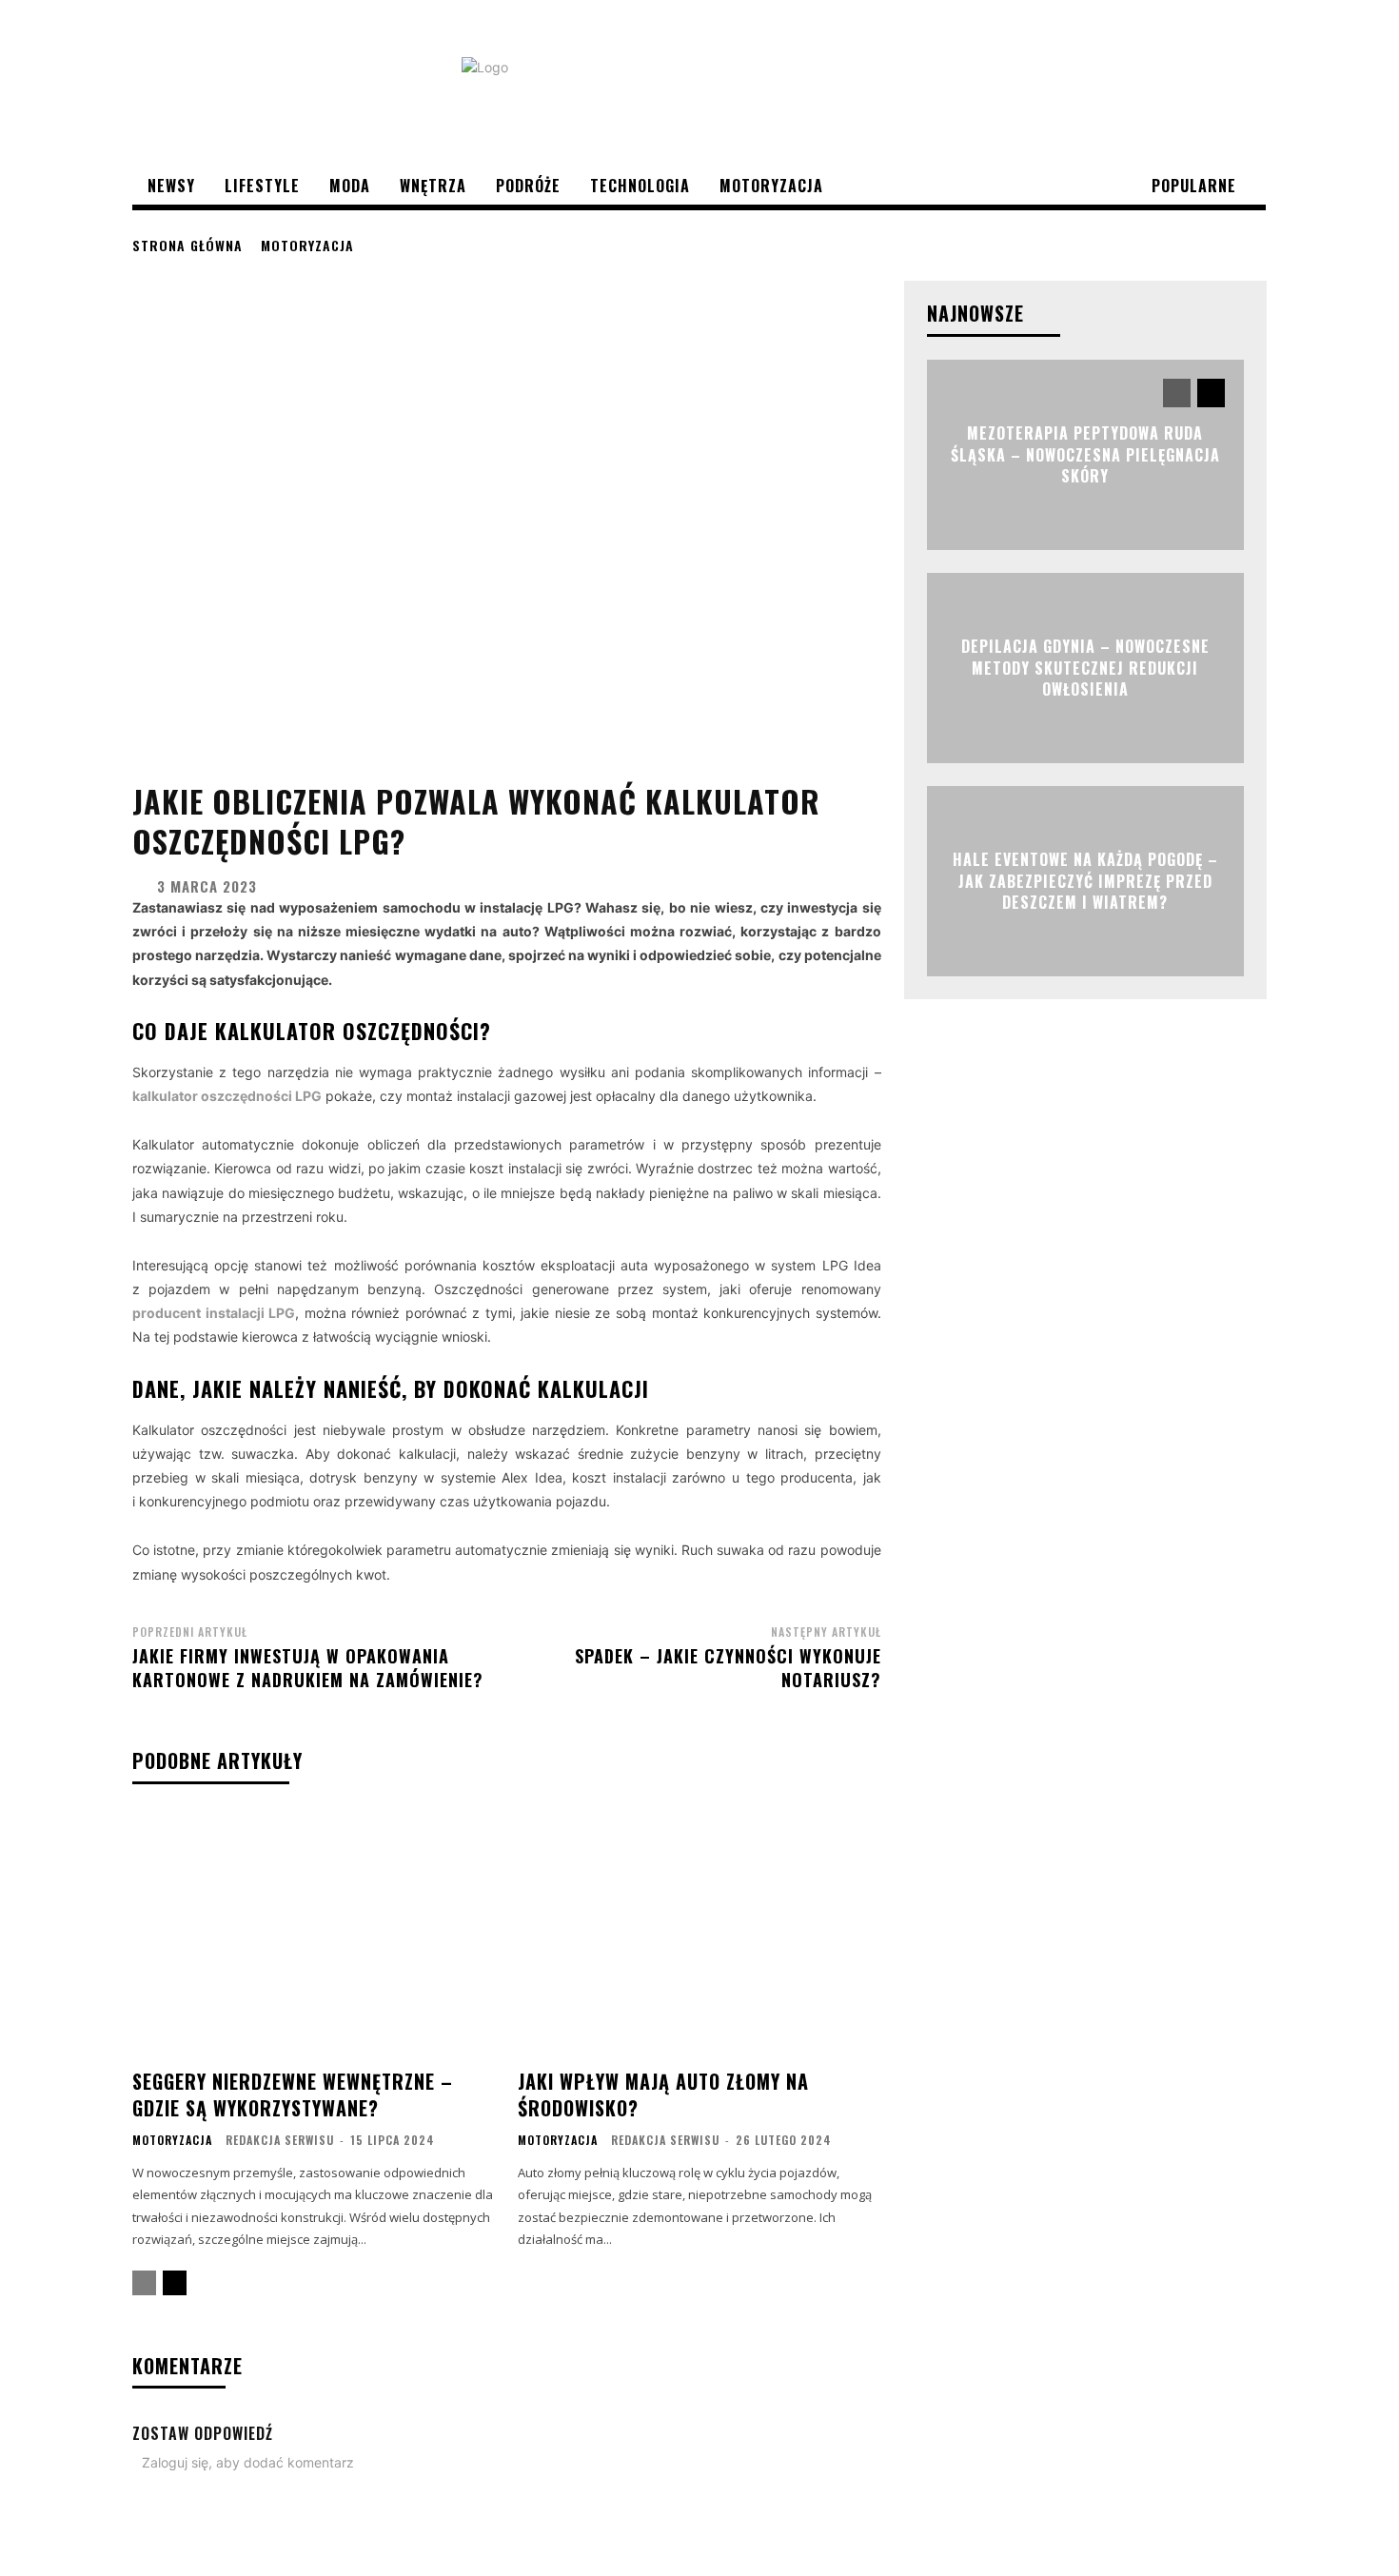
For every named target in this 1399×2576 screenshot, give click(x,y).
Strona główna (187, 245)
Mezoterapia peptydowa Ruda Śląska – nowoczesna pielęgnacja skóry (1085, 455)
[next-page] (175, 2283)
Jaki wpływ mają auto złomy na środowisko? (663, 2094)
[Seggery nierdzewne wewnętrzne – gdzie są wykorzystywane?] (314, 1934)
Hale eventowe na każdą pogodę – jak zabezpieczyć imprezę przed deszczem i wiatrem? (1085, 882)
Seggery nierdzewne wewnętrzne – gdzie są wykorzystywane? (293, 2094)
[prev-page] (144, 2283)
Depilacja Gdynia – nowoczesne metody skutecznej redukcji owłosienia (1085, 669)
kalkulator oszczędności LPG (227, 1096)
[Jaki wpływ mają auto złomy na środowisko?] (699, 1934)
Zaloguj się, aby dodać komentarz (248, 2462)
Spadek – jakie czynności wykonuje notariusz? (728, 1668)
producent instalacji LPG (214, 1313)
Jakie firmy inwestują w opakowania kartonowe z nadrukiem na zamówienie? (308, 1668)
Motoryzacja (307, 245)
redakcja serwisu (280, 2140)
